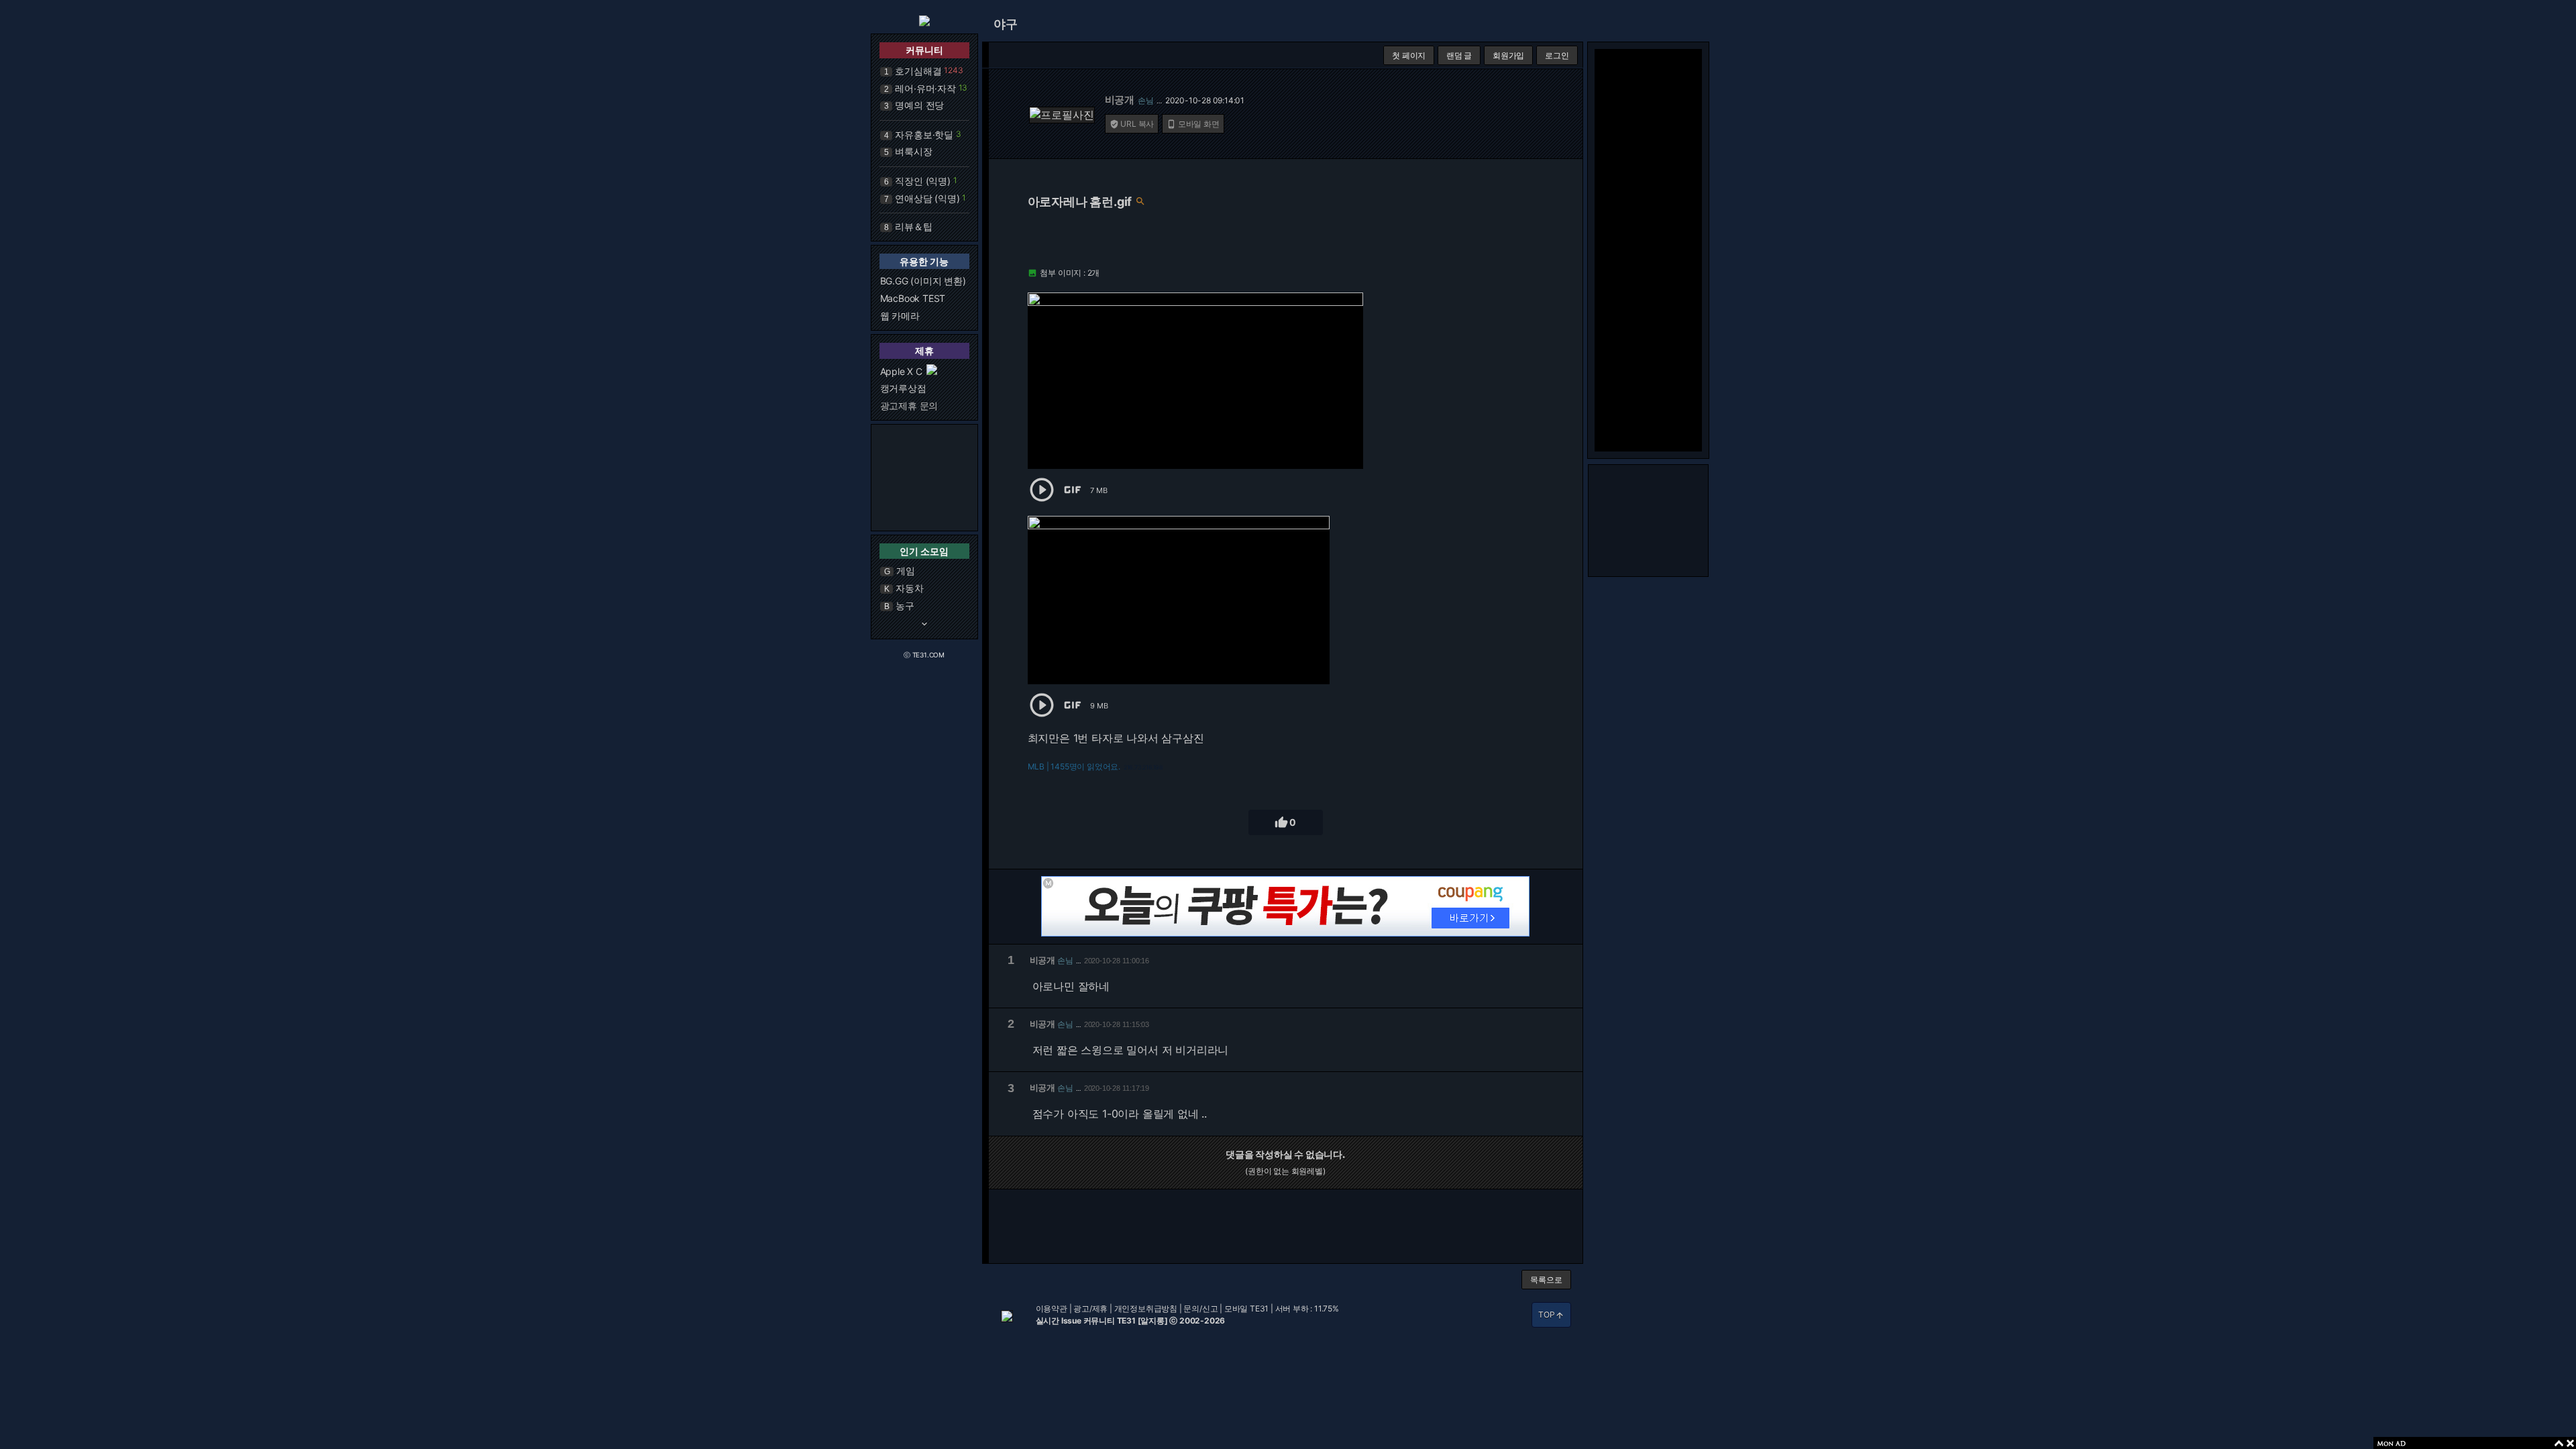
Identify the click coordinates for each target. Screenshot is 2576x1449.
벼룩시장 (913, 151)
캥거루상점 (903, 388)
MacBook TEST (913, 298)
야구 (1006, 24)
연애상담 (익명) (927, 198)
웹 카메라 (900, 316)
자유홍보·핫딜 (924, 135)
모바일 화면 (1193, 124)
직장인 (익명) (922, 181)
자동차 (909, 588)
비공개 (1120, 100)
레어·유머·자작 (925, 88)
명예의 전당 (919, 105)
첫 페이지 (1409, 55)
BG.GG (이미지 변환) (923, 281)
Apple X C (901, 371)
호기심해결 (918, 71)
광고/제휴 (1090, 1308)
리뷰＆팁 (913, 226)
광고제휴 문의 (909, 406)
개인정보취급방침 (1146, 1308)
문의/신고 (1200, 1308)
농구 (905, 605)
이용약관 (1052, 1308)
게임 (906, 571)
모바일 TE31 (1246, 1308)
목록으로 (1546, 1280)
